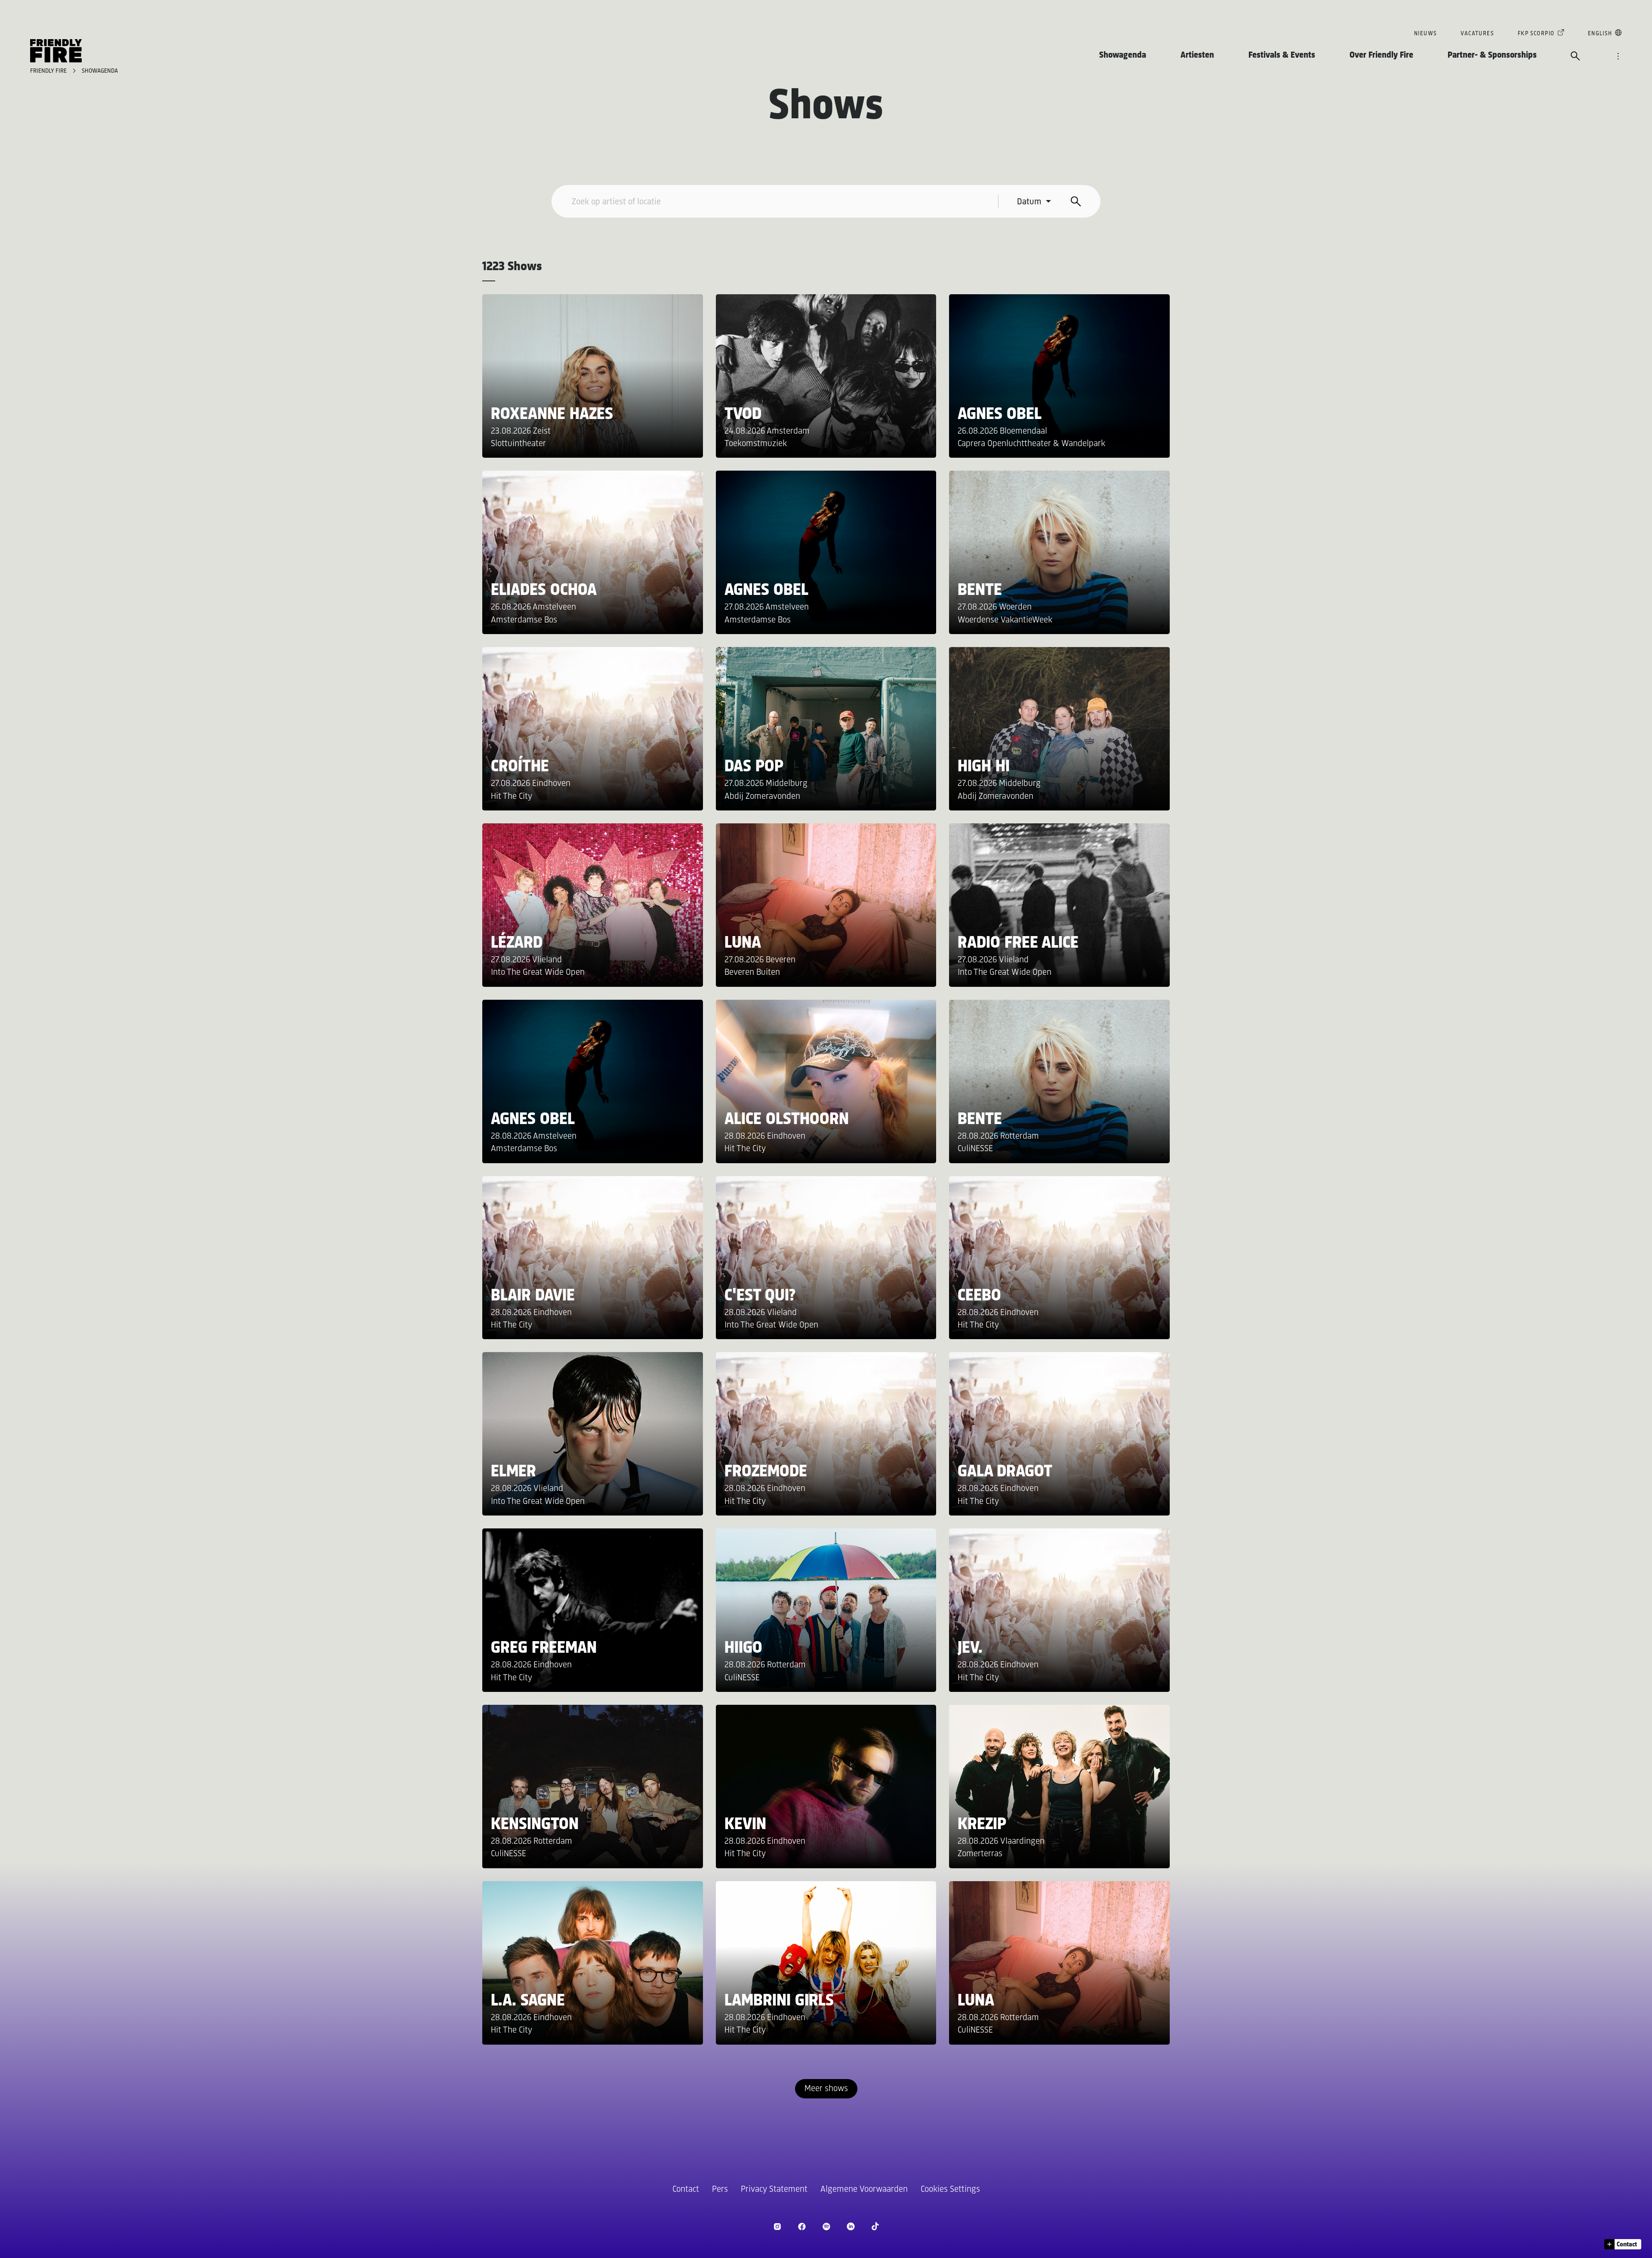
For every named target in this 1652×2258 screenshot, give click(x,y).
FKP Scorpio (1536, 34)
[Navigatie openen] (1618, 57)
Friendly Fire (49, 71)
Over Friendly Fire (1381, 55)
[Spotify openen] (826, 2226)
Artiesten (1197, 55)
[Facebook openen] (802, 2226)
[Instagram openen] (777, 2226)
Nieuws (1425, 34)
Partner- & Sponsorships (1492, 55)
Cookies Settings (950, 2189)
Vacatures (1477, 34)
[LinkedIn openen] (851, 2226)
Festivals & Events (1282, 55)
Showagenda (1123, 55)
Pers (720, 2189)
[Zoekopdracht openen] (1575, 57)
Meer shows (826, 2089)
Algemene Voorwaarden (864, 2189)
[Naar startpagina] (56, 51)
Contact (686, 2189)
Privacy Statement (774, 2189)
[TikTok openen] (875, 2226)
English (1600, 34)
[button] (1623, 2244)
